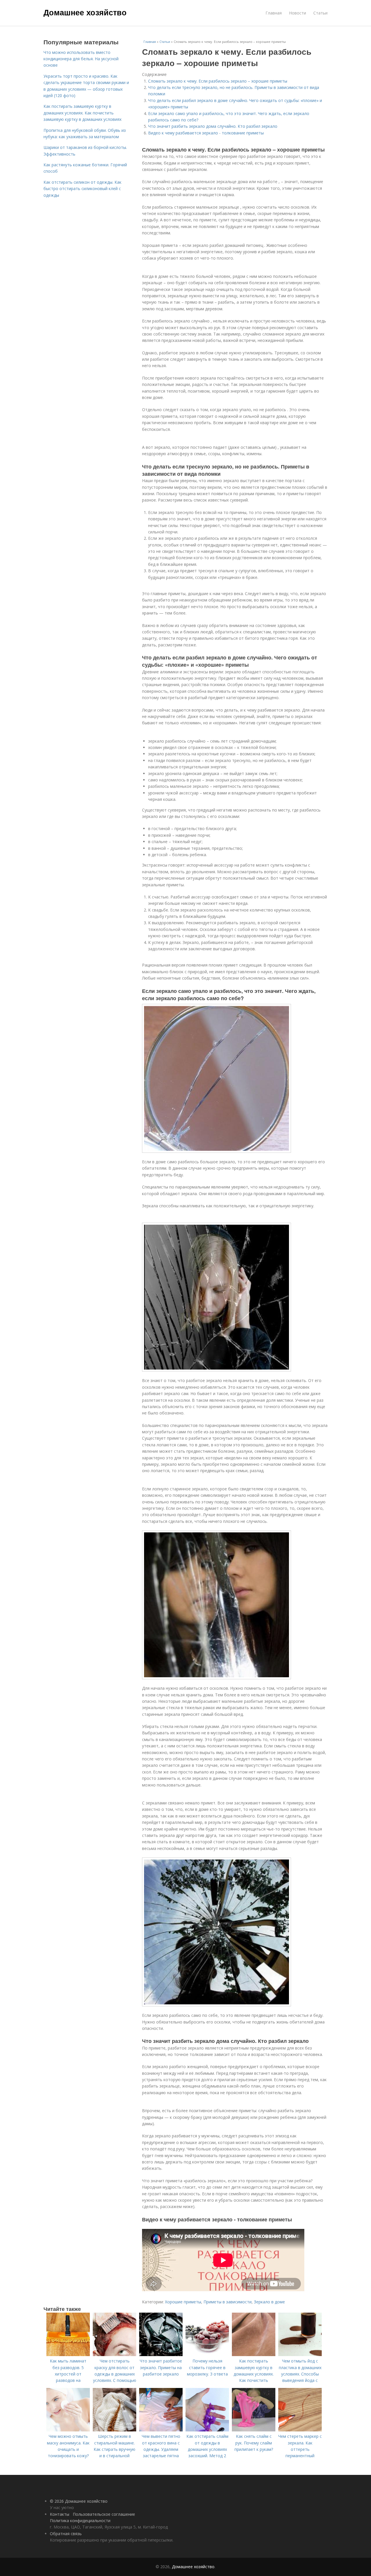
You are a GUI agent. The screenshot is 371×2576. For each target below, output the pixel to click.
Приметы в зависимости (228, 2302)
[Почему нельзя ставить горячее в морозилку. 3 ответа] (207, 2355)
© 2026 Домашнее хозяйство (79, 2501)
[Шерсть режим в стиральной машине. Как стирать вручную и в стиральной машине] (114, 2430)
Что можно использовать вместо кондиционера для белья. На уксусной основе (81, 59)
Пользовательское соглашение (104, 2514)
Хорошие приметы (183, 2302)
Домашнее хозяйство (85, 12)
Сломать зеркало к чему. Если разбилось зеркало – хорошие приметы (218, 81)
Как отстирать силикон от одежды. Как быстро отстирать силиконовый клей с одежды (82, 189)
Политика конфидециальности (80, 2521)
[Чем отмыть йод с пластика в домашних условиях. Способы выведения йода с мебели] (300, 2355)
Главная (274, 13)
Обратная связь (66, 2534)
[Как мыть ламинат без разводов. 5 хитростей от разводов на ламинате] (68, 2355)
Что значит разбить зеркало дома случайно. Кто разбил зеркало (213, 126)
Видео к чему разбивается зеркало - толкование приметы (206, 133)
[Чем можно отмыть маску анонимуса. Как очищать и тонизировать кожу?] (68, 2430)
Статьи (320, 13)
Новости (298, 13)
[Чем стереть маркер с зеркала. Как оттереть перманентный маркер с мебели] (300, 2430)
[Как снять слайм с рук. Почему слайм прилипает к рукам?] (254, 2430)
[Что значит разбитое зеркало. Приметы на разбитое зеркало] (161, 2355)
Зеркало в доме (269, 2302)
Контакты (60, 2514)
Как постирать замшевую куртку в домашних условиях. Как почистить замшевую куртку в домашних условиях (82, 113)
